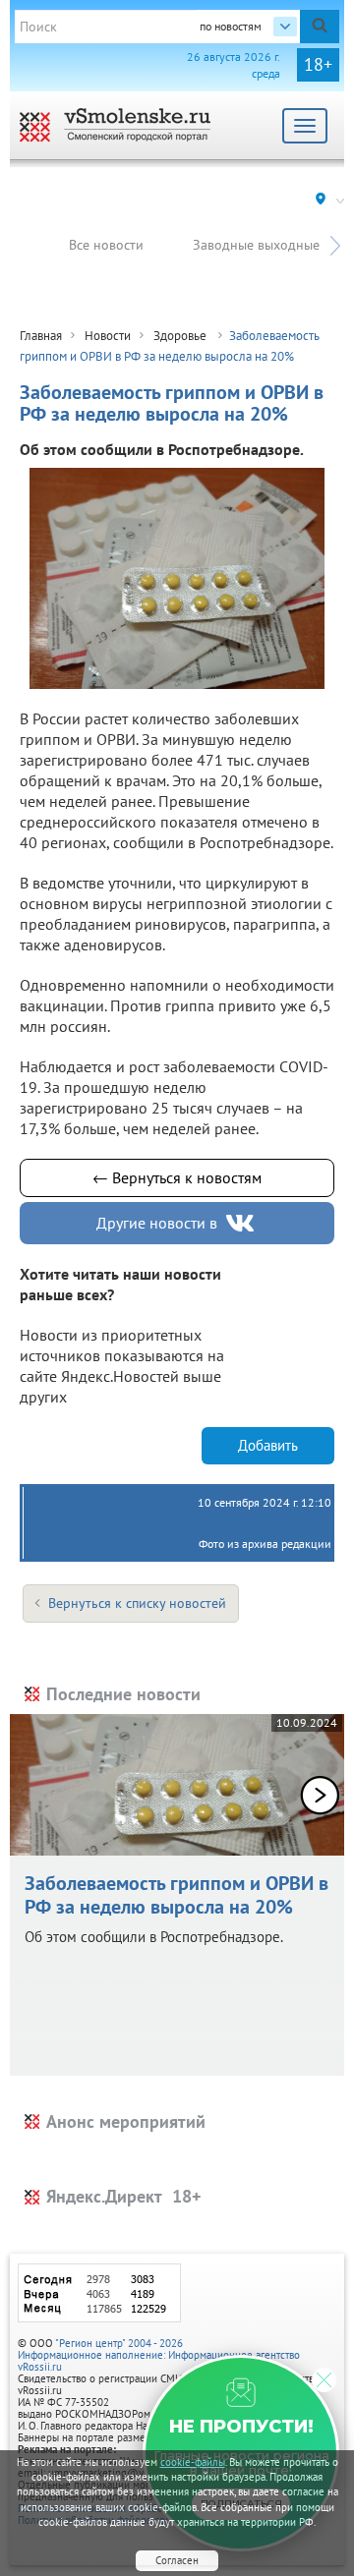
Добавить (268, 1445)
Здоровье (181, 336)
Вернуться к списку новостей (137, 1603)
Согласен (177, 2560)
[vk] (242, 1223)
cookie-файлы (193, 2462)
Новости (108, 336)
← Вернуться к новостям (177, 1177)
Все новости (106, 245)
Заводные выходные (256, 245)
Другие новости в (157, 1223)
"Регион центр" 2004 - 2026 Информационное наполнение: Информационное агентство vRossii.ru (159, 2355)
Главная (41, 336)
